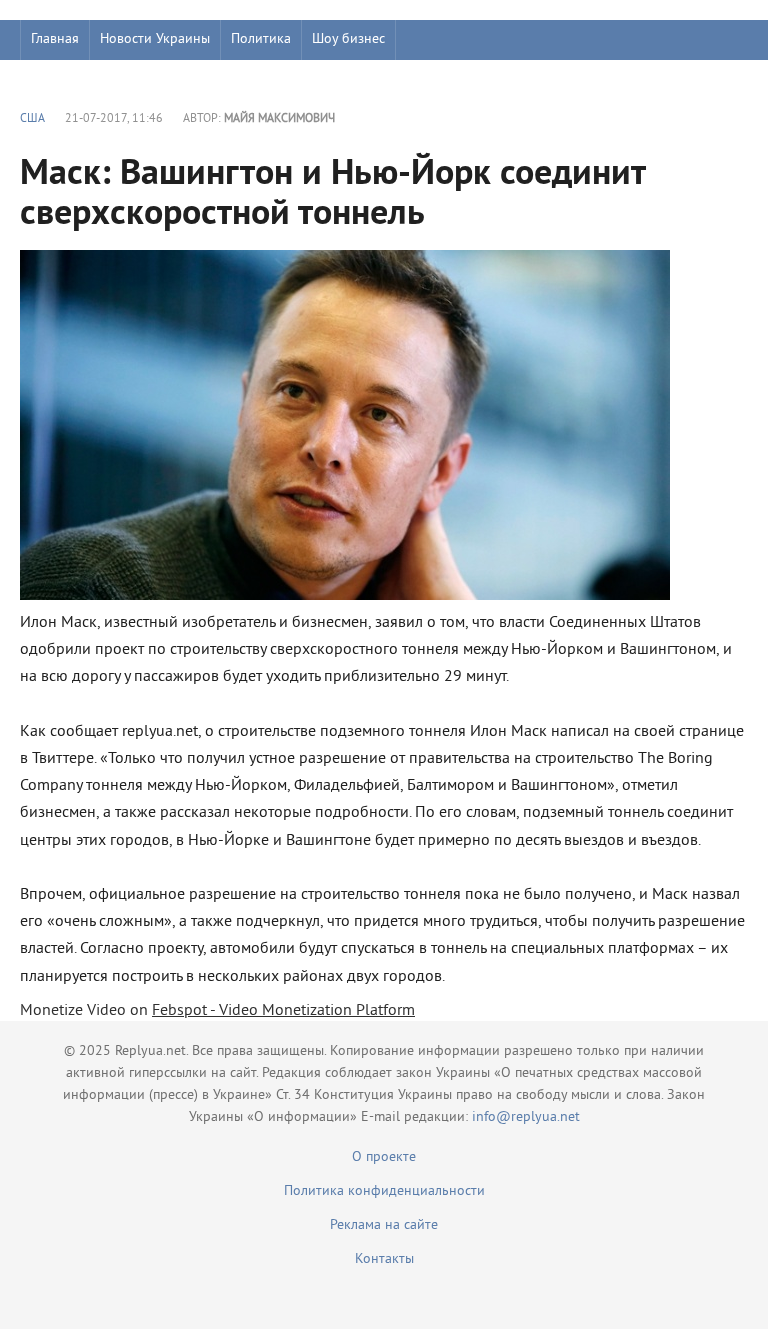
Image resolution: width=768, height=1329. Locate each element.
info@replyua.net (526, 1117)
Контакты (384, 1259)
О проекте (384, 1157)
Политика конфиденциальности (384, 1191)
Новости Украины (155, 39)
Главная (55, 39)
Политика (261, 39)
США (32, 119)
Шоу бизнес (348, 39)
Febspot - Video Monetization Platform (283, 1011)
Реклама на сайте (384, 1225)
